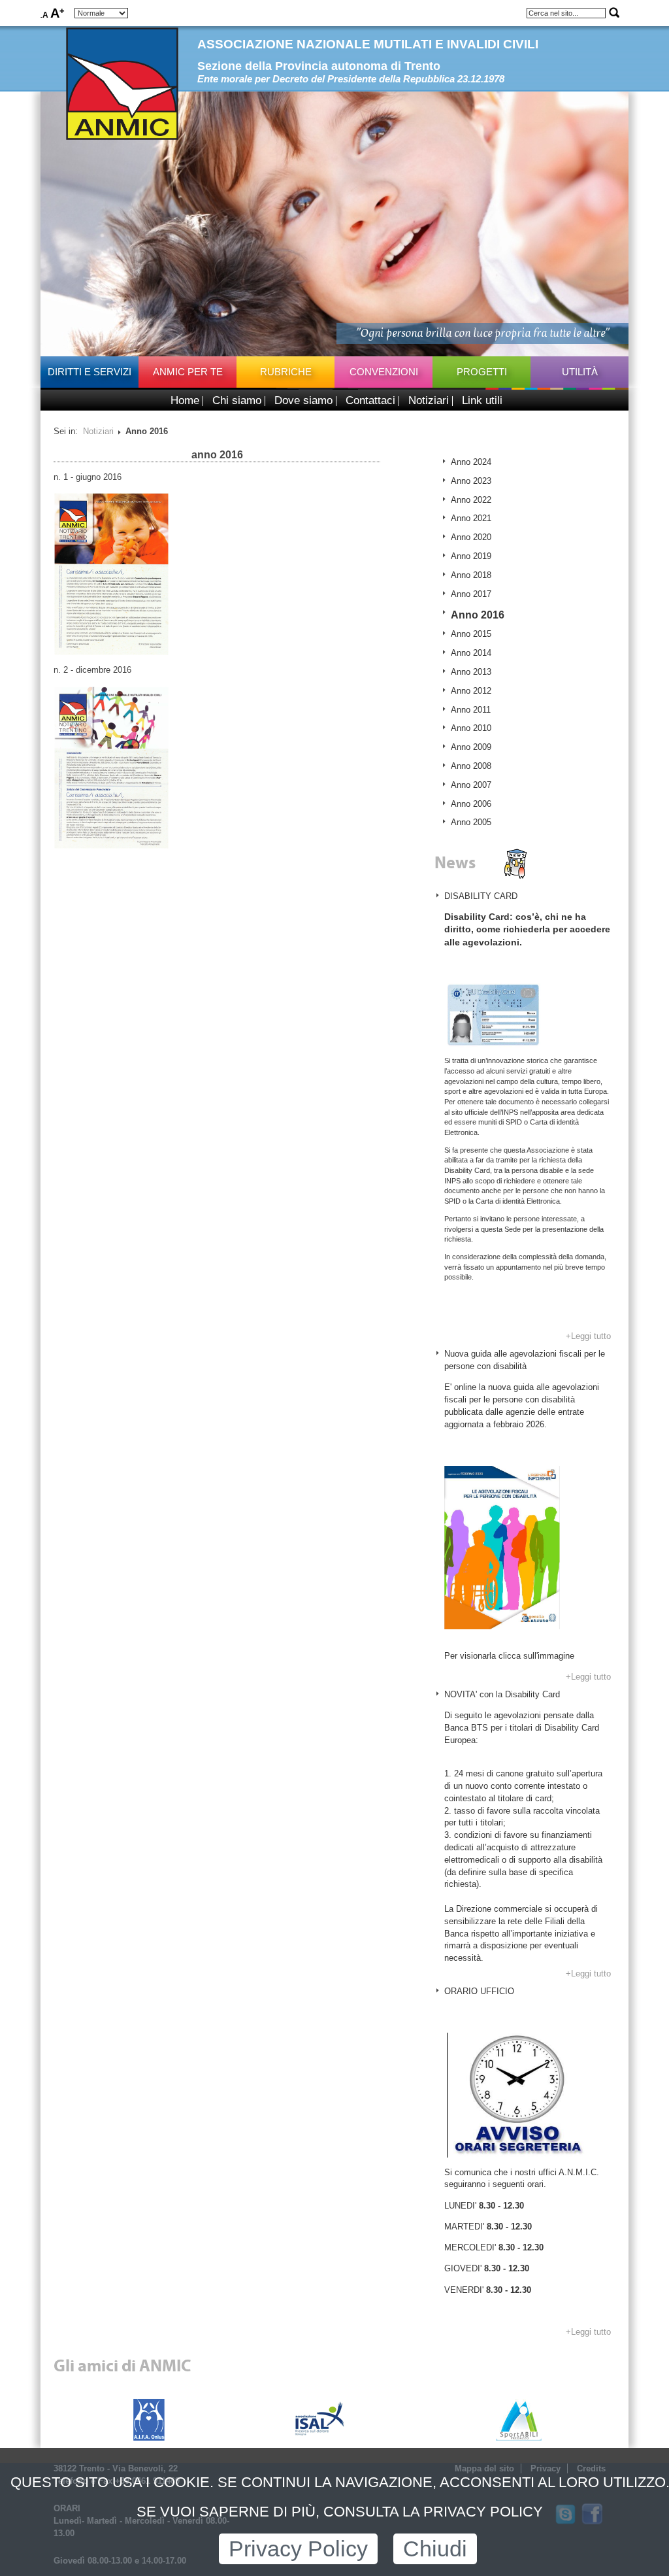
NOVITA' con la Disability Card (502, 1694)
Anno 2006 (471, 804)
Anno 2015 (471, 634)
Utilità (580, 372)
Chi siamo (237, 400)
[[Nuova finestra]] (111, 573)
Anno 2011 (471, 710)
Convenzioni (384, 372)
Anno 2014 (471, 653)
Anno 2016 (478, 615)
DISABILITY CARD (481, 896)
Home (185, 400)
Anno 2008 (471, 766)
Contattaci (370, 400)
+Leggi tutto (588, 1336)
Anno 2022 (471, 500)
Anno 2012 (471, 691)
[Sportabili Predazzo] (519, 2418)
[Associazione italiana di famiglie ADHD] (149, 2418)
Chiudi (435, 2549)
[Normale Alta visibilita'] (101, 13)
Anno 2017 (471, 594)
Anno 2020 (471, 537)
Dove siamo (303, 400)
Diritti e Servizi (90, 372)
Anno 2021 (471, 518)
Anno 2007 (471, 785)
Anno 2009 (471, 747)
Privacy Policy (298, 2549)
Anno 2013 (471, 672)
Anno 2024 (471, 462)
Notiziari (429, 400)
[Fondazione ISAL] (320, 2418)
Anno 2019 (471, 556)
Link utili (482, 400)
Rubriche (286, 372)
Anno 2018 (471, 575)
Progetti (482, 372)
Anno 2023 (471, 481)
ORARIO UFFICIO (479, 1991)
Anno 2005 (471, 822)
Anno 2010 (471, 728)
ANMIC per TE (188, 372)
